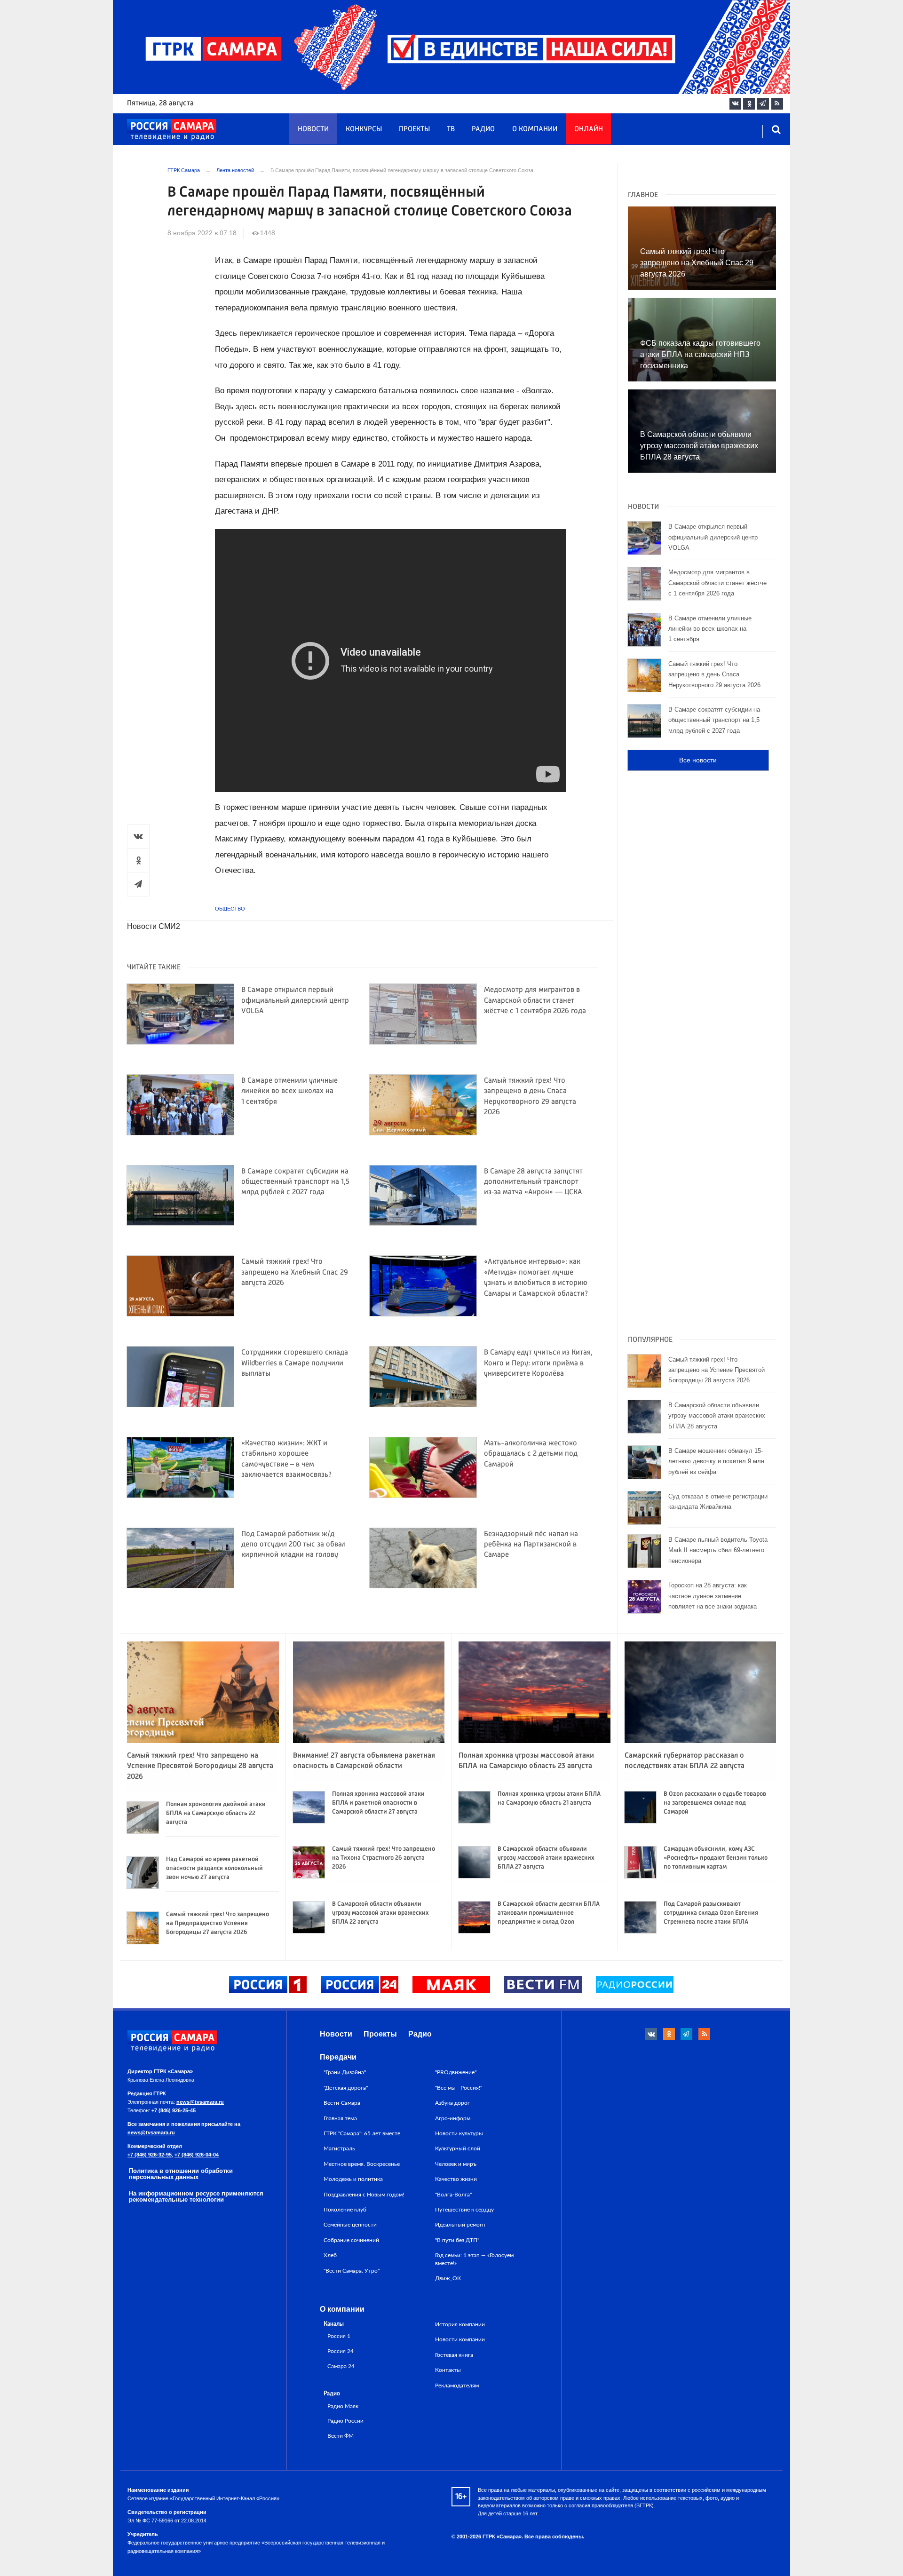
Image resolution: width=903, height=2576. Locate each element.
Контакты (448, 2370)
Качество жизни (456, 2179)
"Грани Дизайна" (345, 2072)
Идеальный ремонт (460, 2225)
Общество (230, 909)
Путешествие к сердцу (464, 2210)
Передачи (338, 2057)
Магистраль (339, 2148)
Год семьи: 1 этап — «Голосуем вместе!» (474, 2259)
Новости (313, 129)
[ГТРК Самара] (172, 130)
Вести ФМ (341, 2436)
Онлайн (589, 129)
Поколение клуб (345, 2210)
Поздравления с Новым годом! (364, 2195)
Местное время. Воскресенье (362, 2164)
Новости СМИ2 (154, 926)
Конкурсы (364, 129)
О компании (535, 129)
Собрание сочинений (351, 2240)
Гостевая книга (454, 2355)
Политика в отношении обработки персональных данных (181, 2174)
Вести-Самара (342, 2103)
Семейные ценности (350, 2225)
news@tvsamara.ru (200, 2102)
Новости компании (460, 2339)
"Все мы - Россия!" (459, 2088)
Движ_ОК (448, 2278)
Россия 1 (339, 2336)
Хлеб (330, 2255)
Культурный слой (458, 2148)
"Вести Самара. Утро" (352, 2271)
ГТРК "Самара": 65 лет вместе (362, 2133)
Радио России (345, 2421)
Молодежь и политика (353, 2179)
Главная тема (340, 2118)
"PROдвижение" (456, 2072)
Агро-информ (453, 2118)
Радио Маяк (343, 2406)
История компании (460, 2324)
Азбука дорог (452, 2103)
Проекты (414, 129)
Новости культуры (459, 2133)
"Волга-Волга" (453, 2195)
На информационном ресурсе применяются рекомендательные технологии (196, 2196)
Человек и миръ (456, 2164)
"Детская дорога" (346, 2088)
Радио (483, 129)
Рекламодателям (457, 2386)
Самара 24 (341, 2366)
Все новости (698, 760)
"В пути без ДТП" (457, 2240)
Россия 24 (341, 2351)
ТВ (451, 129)
